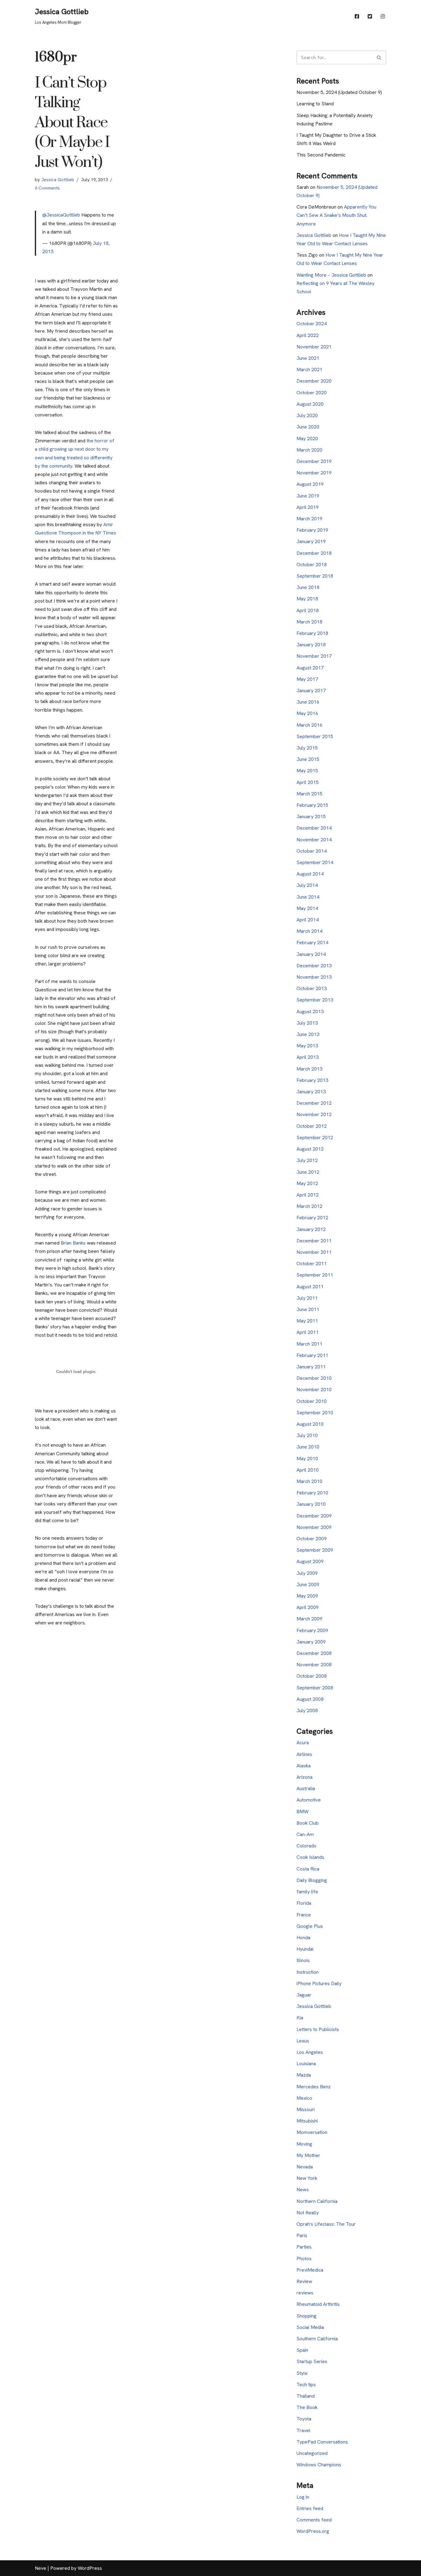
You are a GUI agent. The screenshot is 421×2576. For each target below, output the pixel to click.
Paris (302, 2235)
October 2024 (312, 324)
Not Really (308, 2213)
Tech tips (306, 2385)
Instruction (308, 1972)
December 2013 (314, 966)
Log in (303, 2497)
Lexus (303, 2041)
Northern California (317, 2201)
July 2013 (307, 1023)
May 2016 (307, 713)
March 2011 (309, 1344)
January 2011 (311, 1367)
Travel (303, 2430)
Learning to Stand (315, 104)
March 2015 (309, 794)
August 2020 (310, 404)
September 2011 (315, 1275)
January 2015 (311, 817)
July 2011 (307, 1298)
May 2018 (307, 599)
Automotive (309, 1800)
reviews (305, 2293)
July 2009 (307, 1573)
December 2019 (314, 461)
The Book (307, 2407)
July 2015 (307, 748)
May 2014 (307, 908)
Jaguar (304, 1995)
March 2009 (309, 1619)
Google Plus (310, 1926)
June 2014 (308, 897)
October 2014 (312, 851)
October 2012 (312, 1126)
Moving (304, 2144)
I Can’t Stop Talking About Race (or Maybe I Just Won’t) (72, 123)
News (303, 2190)
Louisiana (306, 2064)
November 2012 (314, 1114)
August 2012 (310, 1149)
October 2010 (312, 1401)
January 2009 (311, 1642)
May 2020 (307, 439)
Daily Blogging (312, 1880)
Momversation (312, 2132)
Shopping (307, 2316)
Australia (306, 1788)
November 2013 (314, 977)
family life (307, 1892)
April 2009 (308, 1607)
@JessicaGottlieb (61, 215)
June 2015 (308, 759)
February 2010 (312, 1493)
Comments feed (314, 2520)
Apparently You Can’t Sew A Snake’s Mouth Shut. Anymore (336, 215)
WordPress (90, 2568)
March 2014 (309, 931)
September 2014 (315, 862)
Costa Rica (308, 1869)
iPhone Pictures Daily (319, 1983)
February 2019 (312, 530)
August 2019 (310, 484)
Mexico (304, 2098)
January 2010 (311, 1504)
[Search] (379, 57)
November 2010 (314, 1390)
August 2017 (310, 668)
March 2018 (309, 622)
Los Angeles (310, 2052)
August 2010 (310, 1424)
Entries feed (310, 2508)
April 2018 (308, 610)
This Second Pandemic (321, 155)
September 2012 (315, 1138)
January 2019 (311, 541)
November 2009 (314, 1527)
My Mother (308, 2155)
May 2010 (307, 1459)
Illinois (303, 1960)
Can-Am (305, 1834)
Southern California (317, 2339)
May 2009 (307, 1596)
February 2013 (312, 1080)
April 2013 (308, 1057)
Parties (304, 2247)
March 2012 (309, 1206)
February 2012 (312, 1218)
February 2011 (312, 1355)
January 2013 (311, 1092)
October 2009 (312, 1539)
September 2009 (315, 1550)
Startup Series (312, 2361)
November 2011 (314, 1252)
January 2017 (311, 691)
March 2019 (309, 519)
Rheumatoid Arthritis (318, 2304)
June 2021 (308, 358)
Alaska (304, 1766)
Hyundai (305, 1949)
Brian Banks (73, 1243)
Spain (302, 2350)
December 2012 (314, 1103)
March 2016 (309, 725)
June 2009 (308, 1585)
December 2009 (314, 1516)
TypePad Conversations (322, 2442)
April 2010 (308, 1470)
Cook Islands (310, 1857)
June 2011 (308, 1309)
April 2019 (308, 507)
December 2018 (314, 553)
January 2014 (311, 954)
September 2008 (315, 1688)
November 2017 (314, 656)
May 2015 (307, 771)
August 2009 (310, 1561)
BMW (302, 1812)
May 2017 (307, 679)
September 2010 (315, 1413)
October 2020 (312, 393)
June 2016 (308, 702)
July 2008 (307, 1711)
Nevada (305, 2167)
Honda (303, 1938)
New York (307, 2178)
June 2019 (308, 496)
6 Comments (47, 188)
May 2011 (307, 1321)
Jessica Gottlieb (58, 180)
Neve (41, 2568)
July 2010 (307, 1435)
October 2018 (312, 565)
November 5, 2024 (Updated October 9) (339, 92)
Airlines (304, 1754)
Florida (304, 1903)
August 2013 (310, 1012)
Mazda (304, 2075)
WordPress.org (313, 2531)
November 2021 (314, 347)
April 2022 (308, 335)
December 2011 (314, 1241)
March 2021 (309, 370)
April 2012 (308, 1195)
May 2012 (307, 1183)
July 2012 (307, 1160)
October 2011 (312, 1264)
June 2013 (308, 1034)
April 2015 (308, 782)
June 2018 (308, 587)
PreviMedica (310, 2270)
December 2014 (314, 828)
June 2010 (308, 1447)
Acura (303, 1743)
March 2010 (309, 1481)
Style (302, 2373)
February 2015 (312, 805)
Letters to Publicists (318, 2029)
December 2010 (314, 1378)
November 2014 (314, 840)
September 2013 (315, 1000)
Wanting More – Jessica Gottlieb (331, 275)
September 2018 (315, 576)
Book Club (308, 1823)
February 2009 (312, 1630)
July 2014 (307, 885)
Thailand (306, 2396)
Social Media (310, 2327)
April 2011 (308, 1332)
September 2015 (315, 736)
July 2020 (307, 415)
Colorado (307, 1846)
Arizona (305, 1777)
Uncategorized (312, 2453)
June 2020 (308, 427)
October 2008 (312, 1676)
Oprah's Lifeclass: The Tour (326, 2224)
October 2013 (312, 988)
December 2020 (314, 381)
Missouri (306, 2109)
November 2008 (314, 1665)
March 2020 (309, 450)
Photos (304, 2259)
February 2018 (312, 633)
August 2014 (310, 874)
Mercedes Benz (314, 2087)
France (304, 1915)
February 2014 (312, 943)
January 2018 (311, 645)
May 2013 (307, 1046)
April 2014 (308, 920)
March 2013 (309, 1069)
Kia (300, 2018)
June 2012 (308, 1172)
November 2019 (314, 473)
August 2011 (310, 1287)
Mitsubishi (307, 2121)
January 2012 (311, 1229)
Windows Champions (319, 2465)
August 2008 (310, 1699)
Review (304, 2281)
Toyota (304, 2419)
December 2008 (314, 1653)
